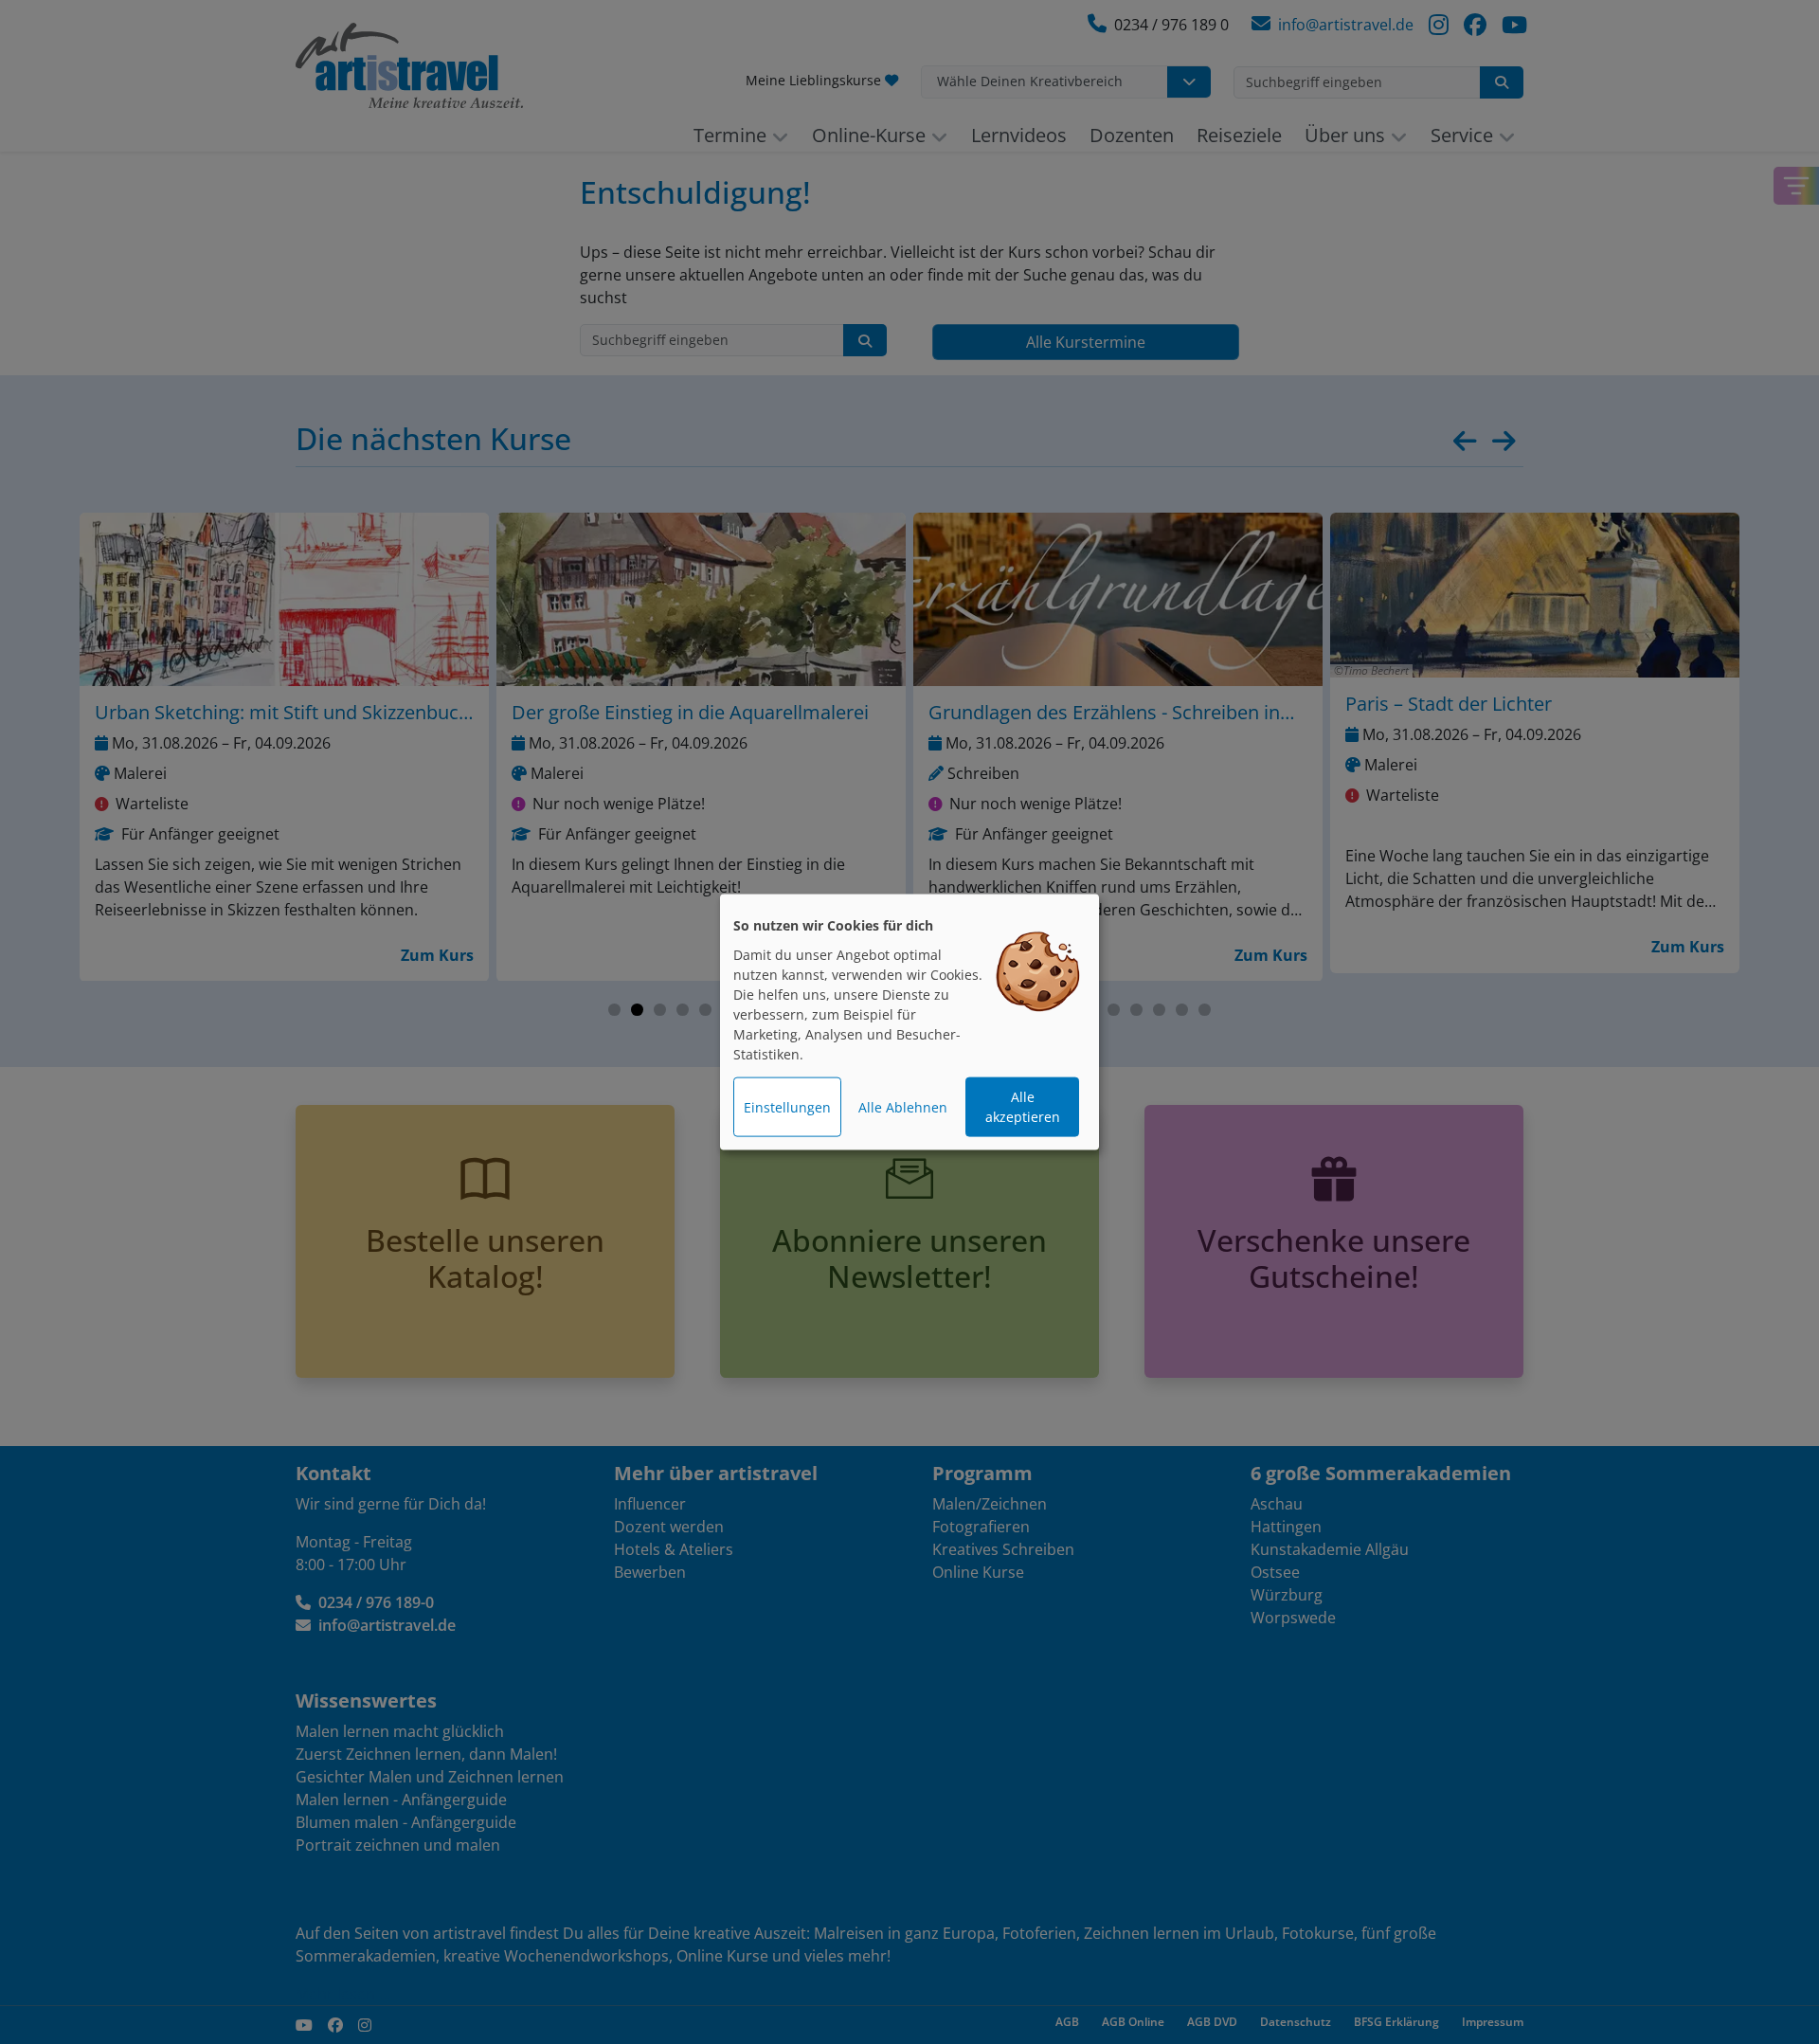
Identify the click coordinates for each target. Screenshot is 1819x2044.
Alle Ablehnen (903, 1107)
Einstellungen (787, 1107)
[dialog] (909, 1022)
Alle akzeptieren (1023, 1107)
